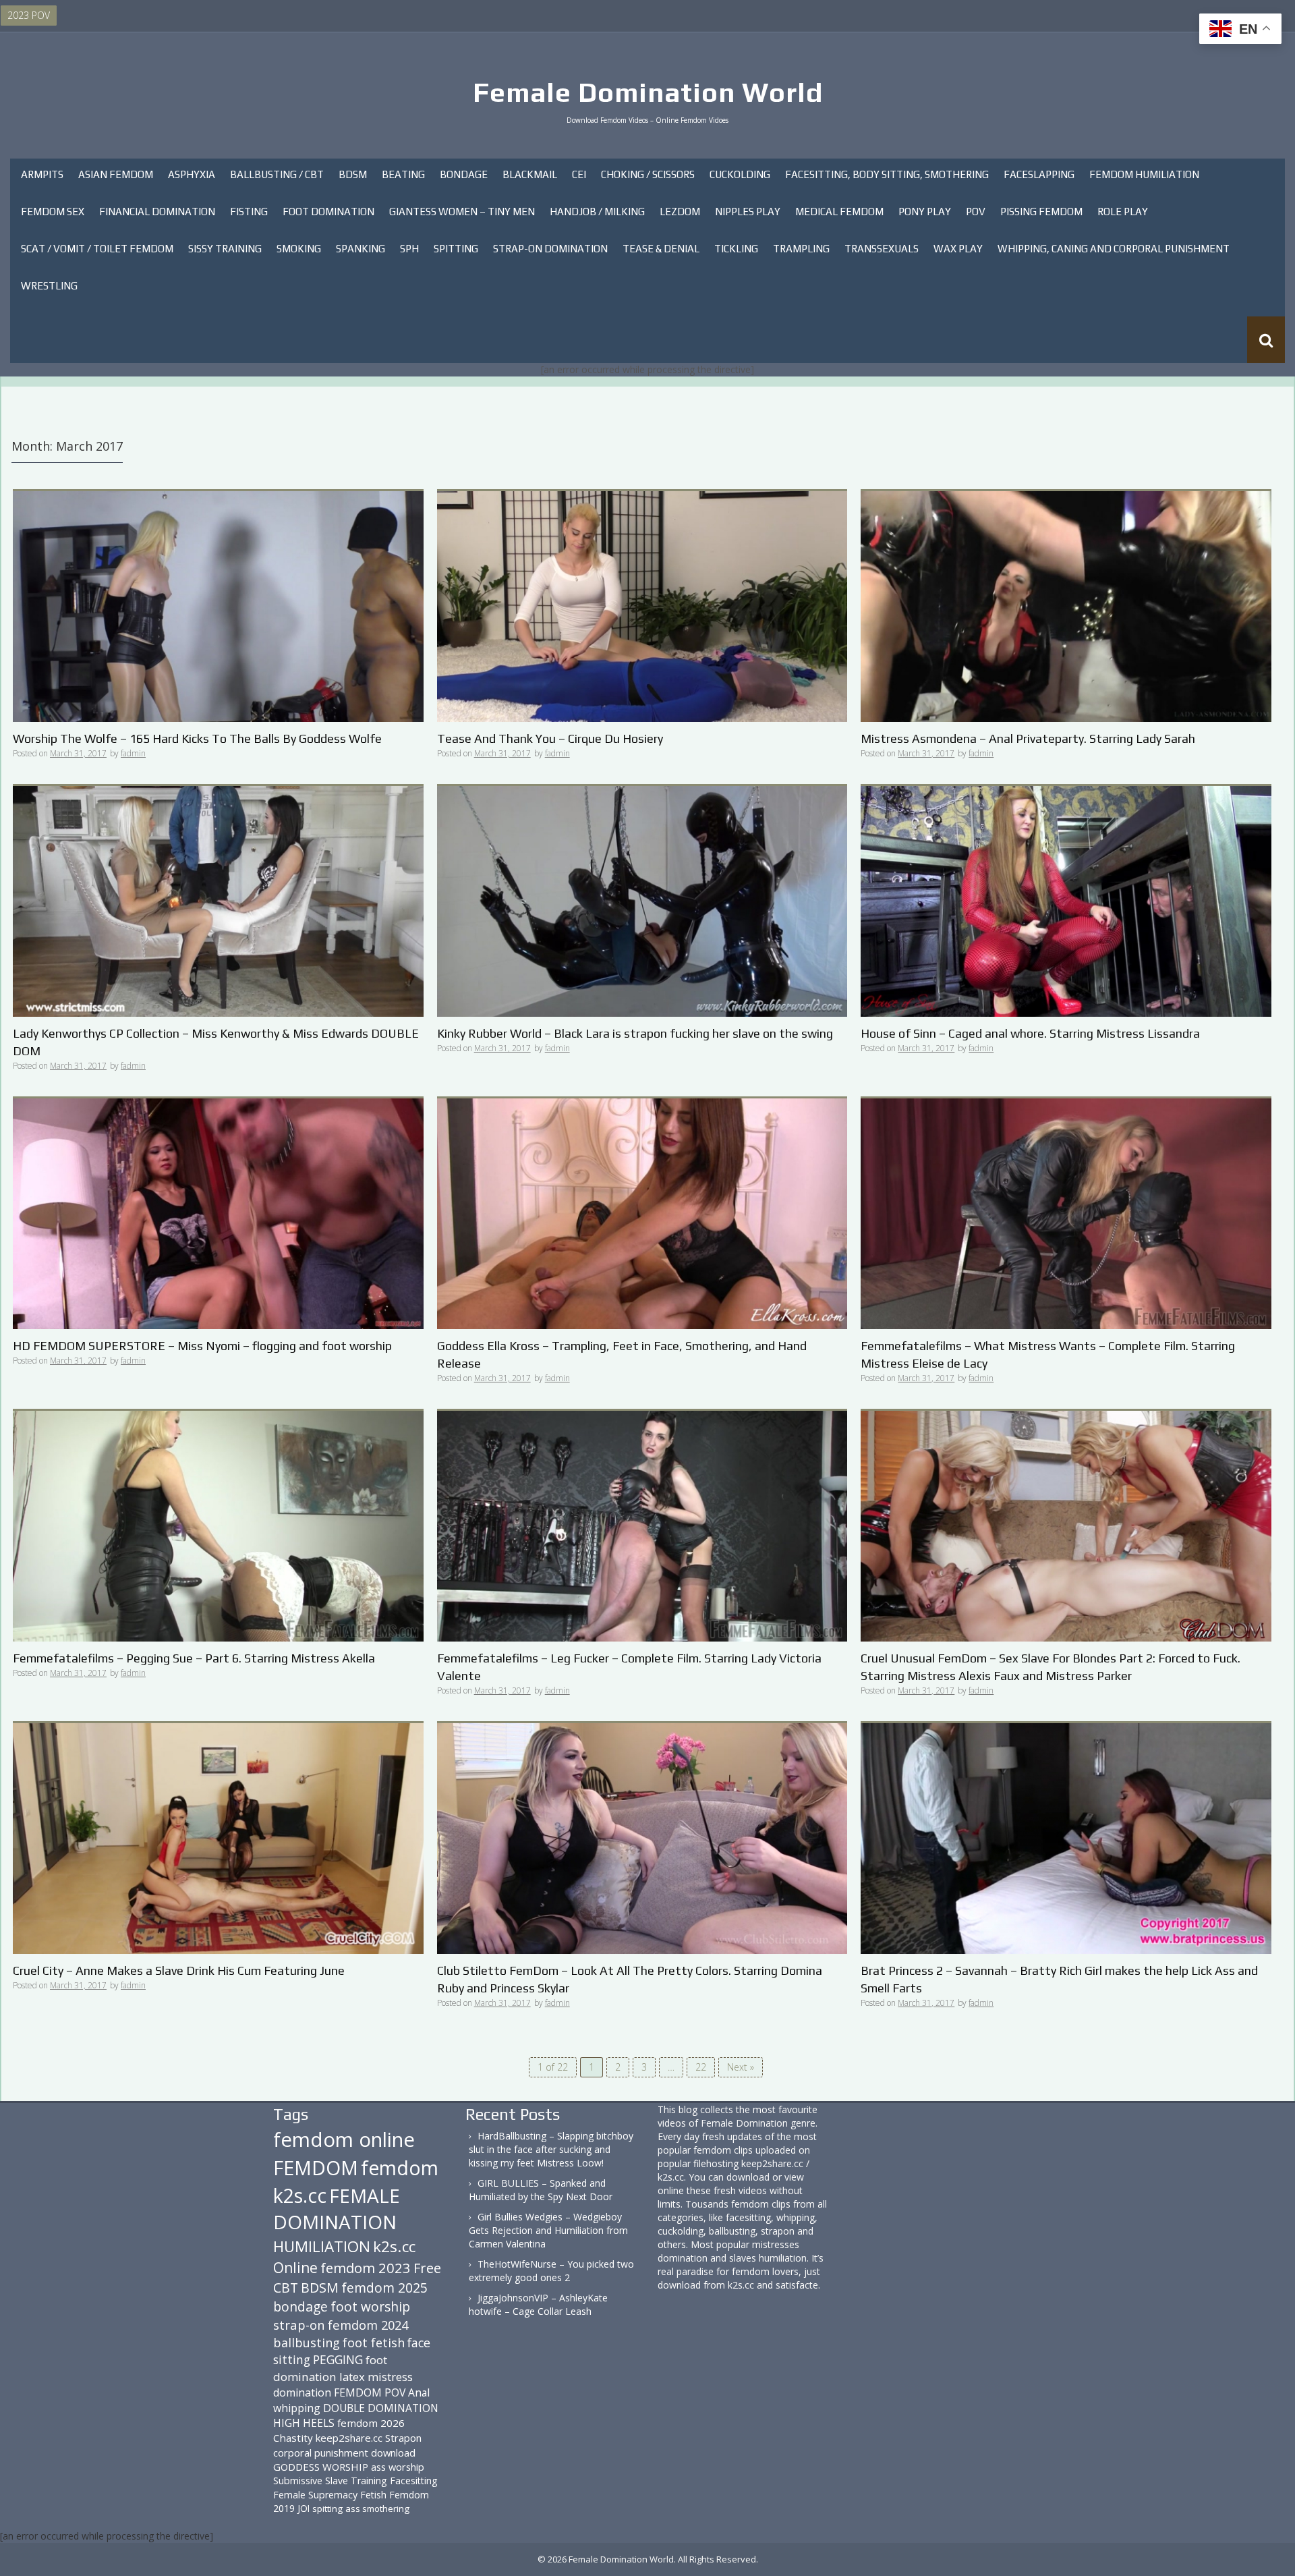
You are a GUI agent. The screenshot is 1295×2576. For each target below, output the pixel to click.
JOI (304, 2508)
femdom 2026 (371, 2423)
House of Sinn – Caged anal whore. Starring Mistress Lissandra (1030, 1033)
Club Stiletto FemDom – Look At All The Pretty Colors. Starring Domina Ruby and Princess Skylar (630, 1979)
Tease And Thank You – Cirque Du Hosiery (550, 738)
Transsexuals (882, 249)
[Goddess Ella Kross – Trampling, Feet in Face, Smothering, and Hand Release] (642, 1213)
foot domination (330, 2368)
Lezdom (680, 212)
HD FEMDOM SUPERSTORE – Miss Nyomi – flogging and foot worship (202, 1346)
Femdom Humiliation (1144, 174)
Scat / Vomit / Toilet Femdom (97, 249)
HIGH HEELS (304, 2423)
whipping (297, 2408)
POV (976, 212)
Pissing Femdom (1041, 212)
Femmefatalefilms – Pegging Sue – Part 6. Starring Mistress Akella (194, 1658)
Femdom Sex (53, 212)
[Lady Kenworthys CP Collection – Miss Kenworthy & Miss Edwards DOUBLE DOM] (218, 900)
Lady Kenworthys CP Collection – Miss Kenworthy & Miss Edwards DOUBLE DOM (216, 1042)
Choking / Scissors (648, 174)
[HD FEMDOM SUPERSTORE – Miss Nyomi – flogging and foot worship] (218, 1213)
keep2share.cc (349, 2438)
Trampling (801, 249)
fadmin (133, 753)
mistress (390, 2377)
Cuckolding (740, 174)
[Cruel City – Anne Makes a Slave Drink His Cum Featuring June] (218, 1838)
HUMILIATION (322, 2246)
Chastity (293, 2438)
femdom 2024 (368, 2325)
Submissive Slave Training (330, 2481)
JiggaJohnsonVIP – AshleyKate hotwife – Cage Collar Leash (538, 2304)
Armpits (42, 174)
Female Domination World (648, 92)
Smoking (299, 249)
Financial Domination (157, 212)
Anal (419, 2392)
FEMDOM (316, 2167)
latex (352, 2377)
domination (302, 2392)
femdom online (344, 2139)
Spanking (361, 249)
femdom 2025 (384, 2288)
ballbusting (307, 2343)
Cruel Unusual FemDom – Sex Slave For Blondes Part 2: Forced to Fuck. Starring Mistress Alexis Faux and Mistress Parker (1051, 1667)
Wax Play (958, 249)
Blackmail (530, 174)
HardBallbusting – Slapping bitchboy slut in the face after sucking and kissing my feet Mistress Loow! (551, 2149)
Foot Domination (328, 212)
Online (295, 2268)
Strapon (403, 2438)
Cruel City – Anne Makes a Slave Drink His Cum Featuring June (179, 1970)
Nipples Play (748, 212)
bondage (300, 2306)
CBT (286, 2288)
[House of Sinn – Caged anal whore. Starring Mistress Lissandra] (1066, 900)
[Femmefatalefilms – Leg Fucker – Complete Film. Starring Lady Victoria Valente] (642, 1525)
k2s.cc (394, 2246)
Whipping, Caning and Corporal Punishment (1114, 249)
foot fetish (374, 2343)
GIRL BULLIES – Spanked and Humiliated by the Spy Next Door (541, 2190)
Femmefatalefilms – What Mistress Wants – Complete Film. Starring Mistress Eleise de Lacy (1048, 1354)
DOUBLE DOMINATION (381, 2408)
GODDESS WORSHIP (321, 2467)
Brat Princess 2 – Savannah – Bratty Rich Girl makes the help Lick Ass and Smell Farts (1059, 1979)
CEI (579, 174)
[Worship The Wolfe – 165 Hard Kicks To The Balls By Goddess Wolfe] (218, 606)
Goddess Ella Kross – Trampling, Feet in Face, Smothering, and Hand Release (622, 1354)
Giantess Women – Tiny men (462, 212)
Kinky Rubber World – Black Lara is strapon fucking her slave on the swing (635, 1033)
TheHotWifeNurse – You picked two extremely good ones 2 (551, 2271)
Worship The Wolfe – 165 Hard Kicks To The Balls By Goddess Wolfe (197, 738)
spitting (327, 2509)
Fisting (249, 212)
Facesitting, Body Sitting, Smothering (887, 174)
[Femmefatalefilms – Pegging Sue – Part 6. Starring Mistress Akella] (218, 1525)
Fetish (373, 2495)
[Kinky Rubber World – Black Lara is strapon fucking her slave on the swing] (642, 900)
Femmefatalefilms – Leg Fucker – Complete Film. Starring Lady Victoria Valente (629, 1667)
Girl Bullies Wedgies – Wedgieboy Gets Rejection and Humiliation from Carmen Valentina (548, 2230)
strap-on (299, 2325)
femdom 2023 (366, 2268)
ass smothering (377, 2509)
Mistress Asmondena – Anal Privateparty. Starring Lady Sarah (1028, 738)
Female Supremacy (315, 2495)
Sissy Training (225, 249)
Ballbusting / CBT (277, 174)
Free (427, 2268)
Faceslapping (1039, 174)
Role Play (1123, 212)
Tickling (736, 249)
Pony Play (925, 212)
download (393, 2453)
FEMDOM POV (370, 2392)
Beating (403, 174)
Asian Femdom (116, 174)
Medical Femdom (839, 212)
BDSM (353, 174)
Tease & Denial (661, 249)
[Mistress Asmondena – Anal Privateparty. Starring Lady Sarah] (1066, 606)
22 (701, 2067)
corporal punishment (321, 2453)
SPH (409, 249)
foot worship (370, 2307)
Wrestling (49, 286)
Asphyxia (192, 174)
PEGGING (338, 2359)
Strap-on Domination (550, 249)
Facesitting (414, 2481)
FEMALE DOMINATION (337, 2209)
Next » (741, 2067)
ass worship (398, 2467)
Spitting (456, 249)
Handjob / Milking (597, 212)
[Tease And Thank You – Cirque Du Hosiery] (642, 606)
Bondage (464, 174)
